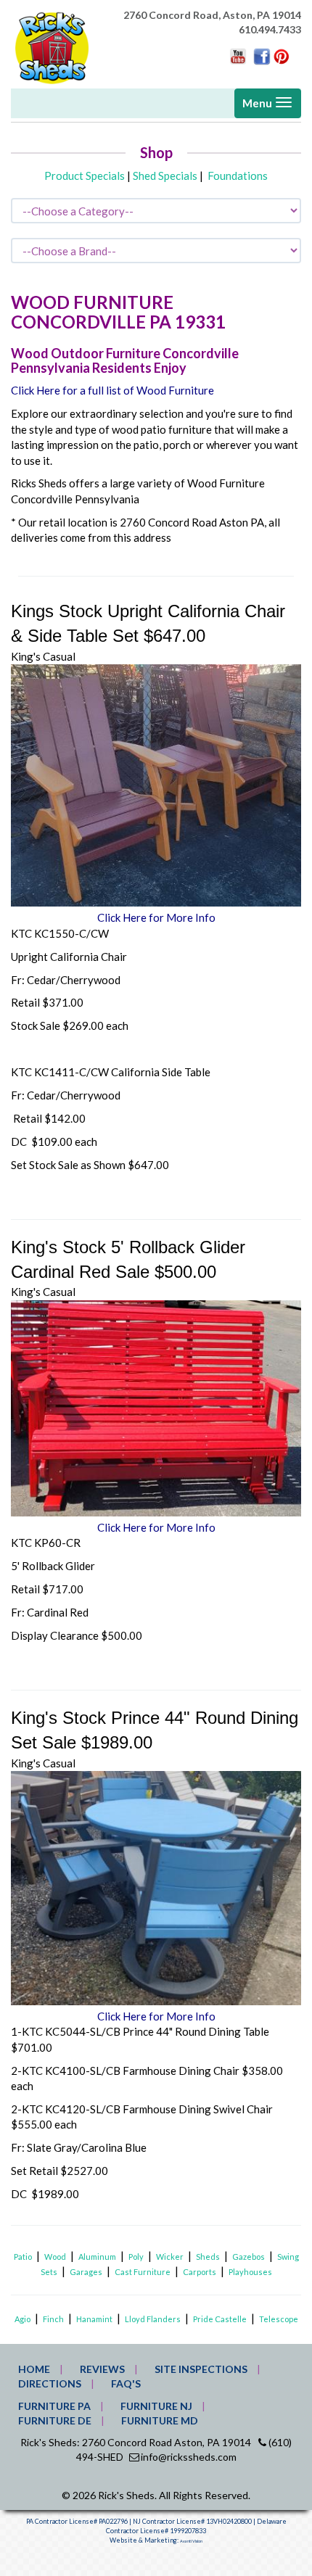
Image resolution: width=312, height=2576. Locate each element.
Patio (23, 2257)
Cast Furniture (143, 2272)
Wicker (170, 2257)
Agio (22, 2319)
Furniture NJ (156, 2406)
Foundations (238, 176)
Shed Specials (165, 176)
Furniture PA (54, 2406)
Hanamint (94, 2319)
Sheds (208, 2257)
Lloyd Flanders (153, 2319)
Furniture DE (55, 2420)
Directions (50, 2383)
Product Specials (85, 176)
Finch (53, 2319)
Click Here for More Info (156, 917)
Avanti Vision (191, 2541)
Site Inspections (201, 2369)
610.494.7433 (270, 29)
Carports (200, 2272)
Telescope (279, 2319)
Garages (86, 2272)
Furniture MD (160, 2420)
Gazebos (249, 2257)
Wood (55, 2257)
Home (34, 2369)
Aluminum (97, 2257)
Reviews (102, 2369)
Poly (136, 2257)
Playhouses (250, 2272)
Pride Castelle (220, 2319)
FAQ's (126, 2383)
